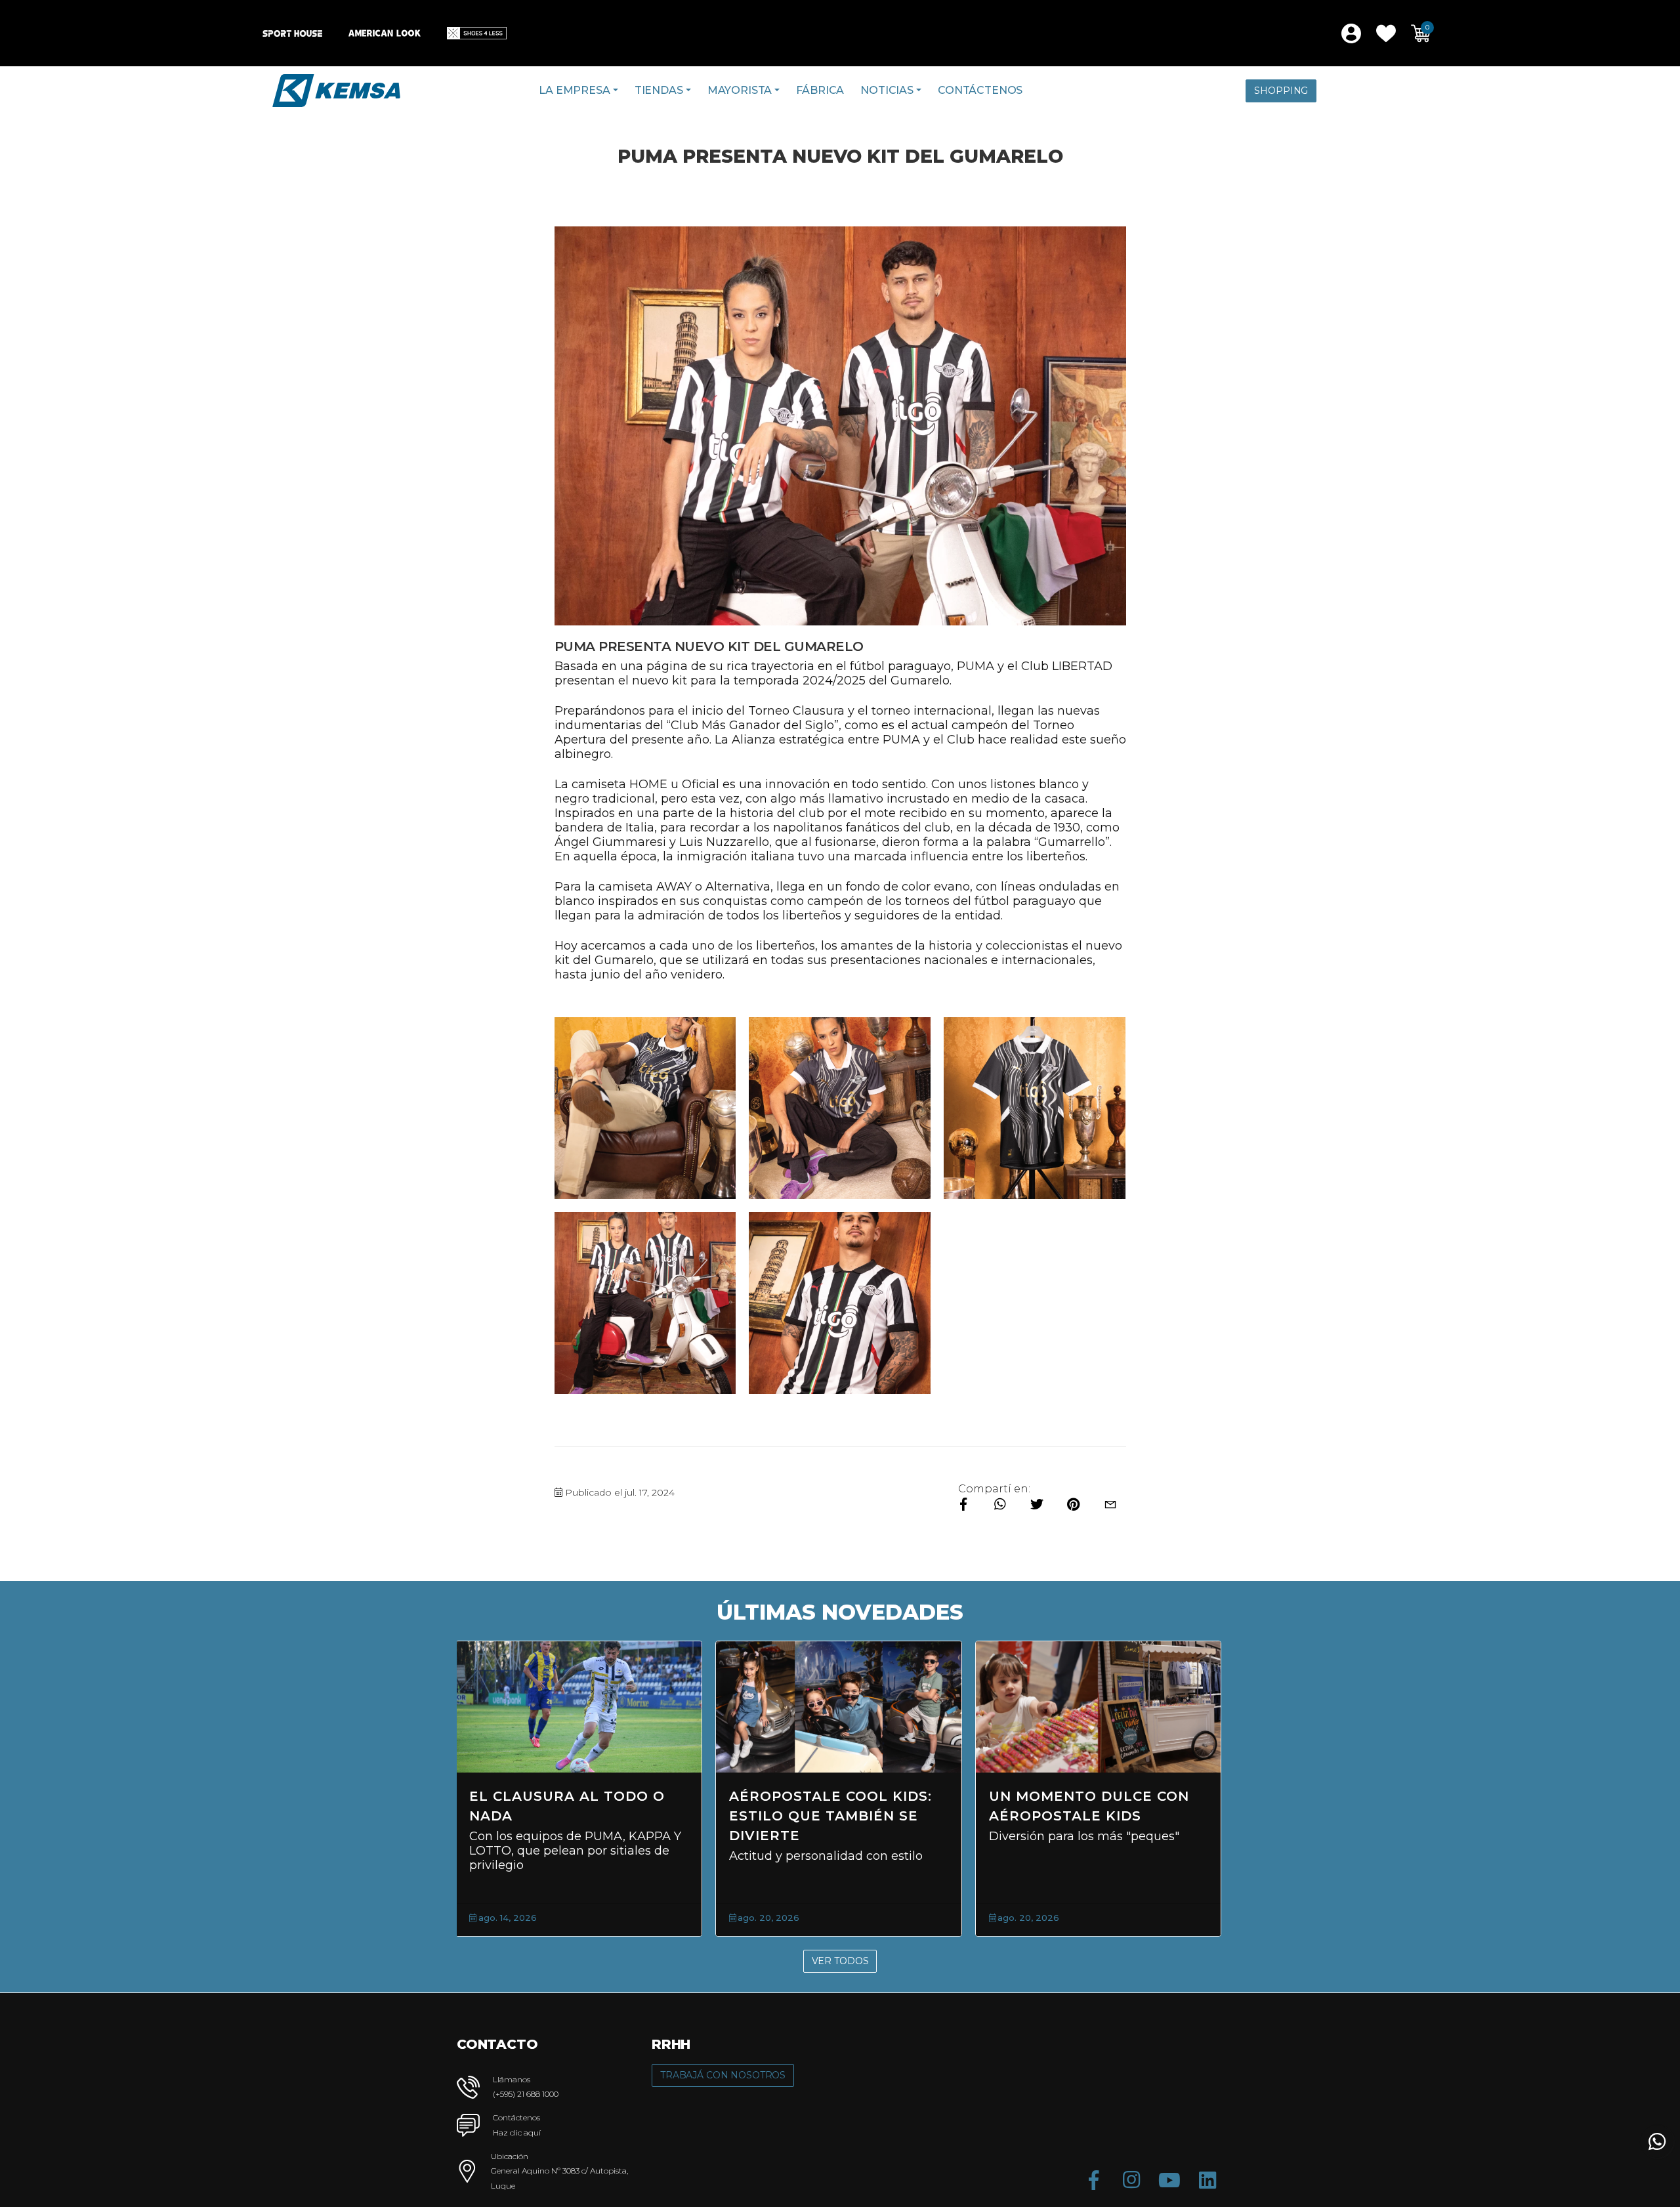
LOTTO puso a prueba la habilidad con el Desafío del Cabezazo (837, 1816)
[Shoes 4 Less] (477, 33)
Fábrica (820, 90)
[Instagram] (1131, 2180)
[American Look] (385, 33)
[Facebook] (1093, 2180)
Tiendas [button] (659, 90)
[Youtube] (1169, 2180)
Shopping (1281, 91)
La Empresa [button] (574, 90)
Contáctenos (980, 90)
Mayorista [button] (740, 90)
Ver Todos (840, 1961)
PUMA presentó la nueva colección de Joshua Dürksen (576, 1816)
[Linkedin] (1207, 2180)
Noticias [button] (887, 90)
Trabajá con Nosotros (723, 2075)
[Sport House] (292, 33)
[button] (1386, 33)
